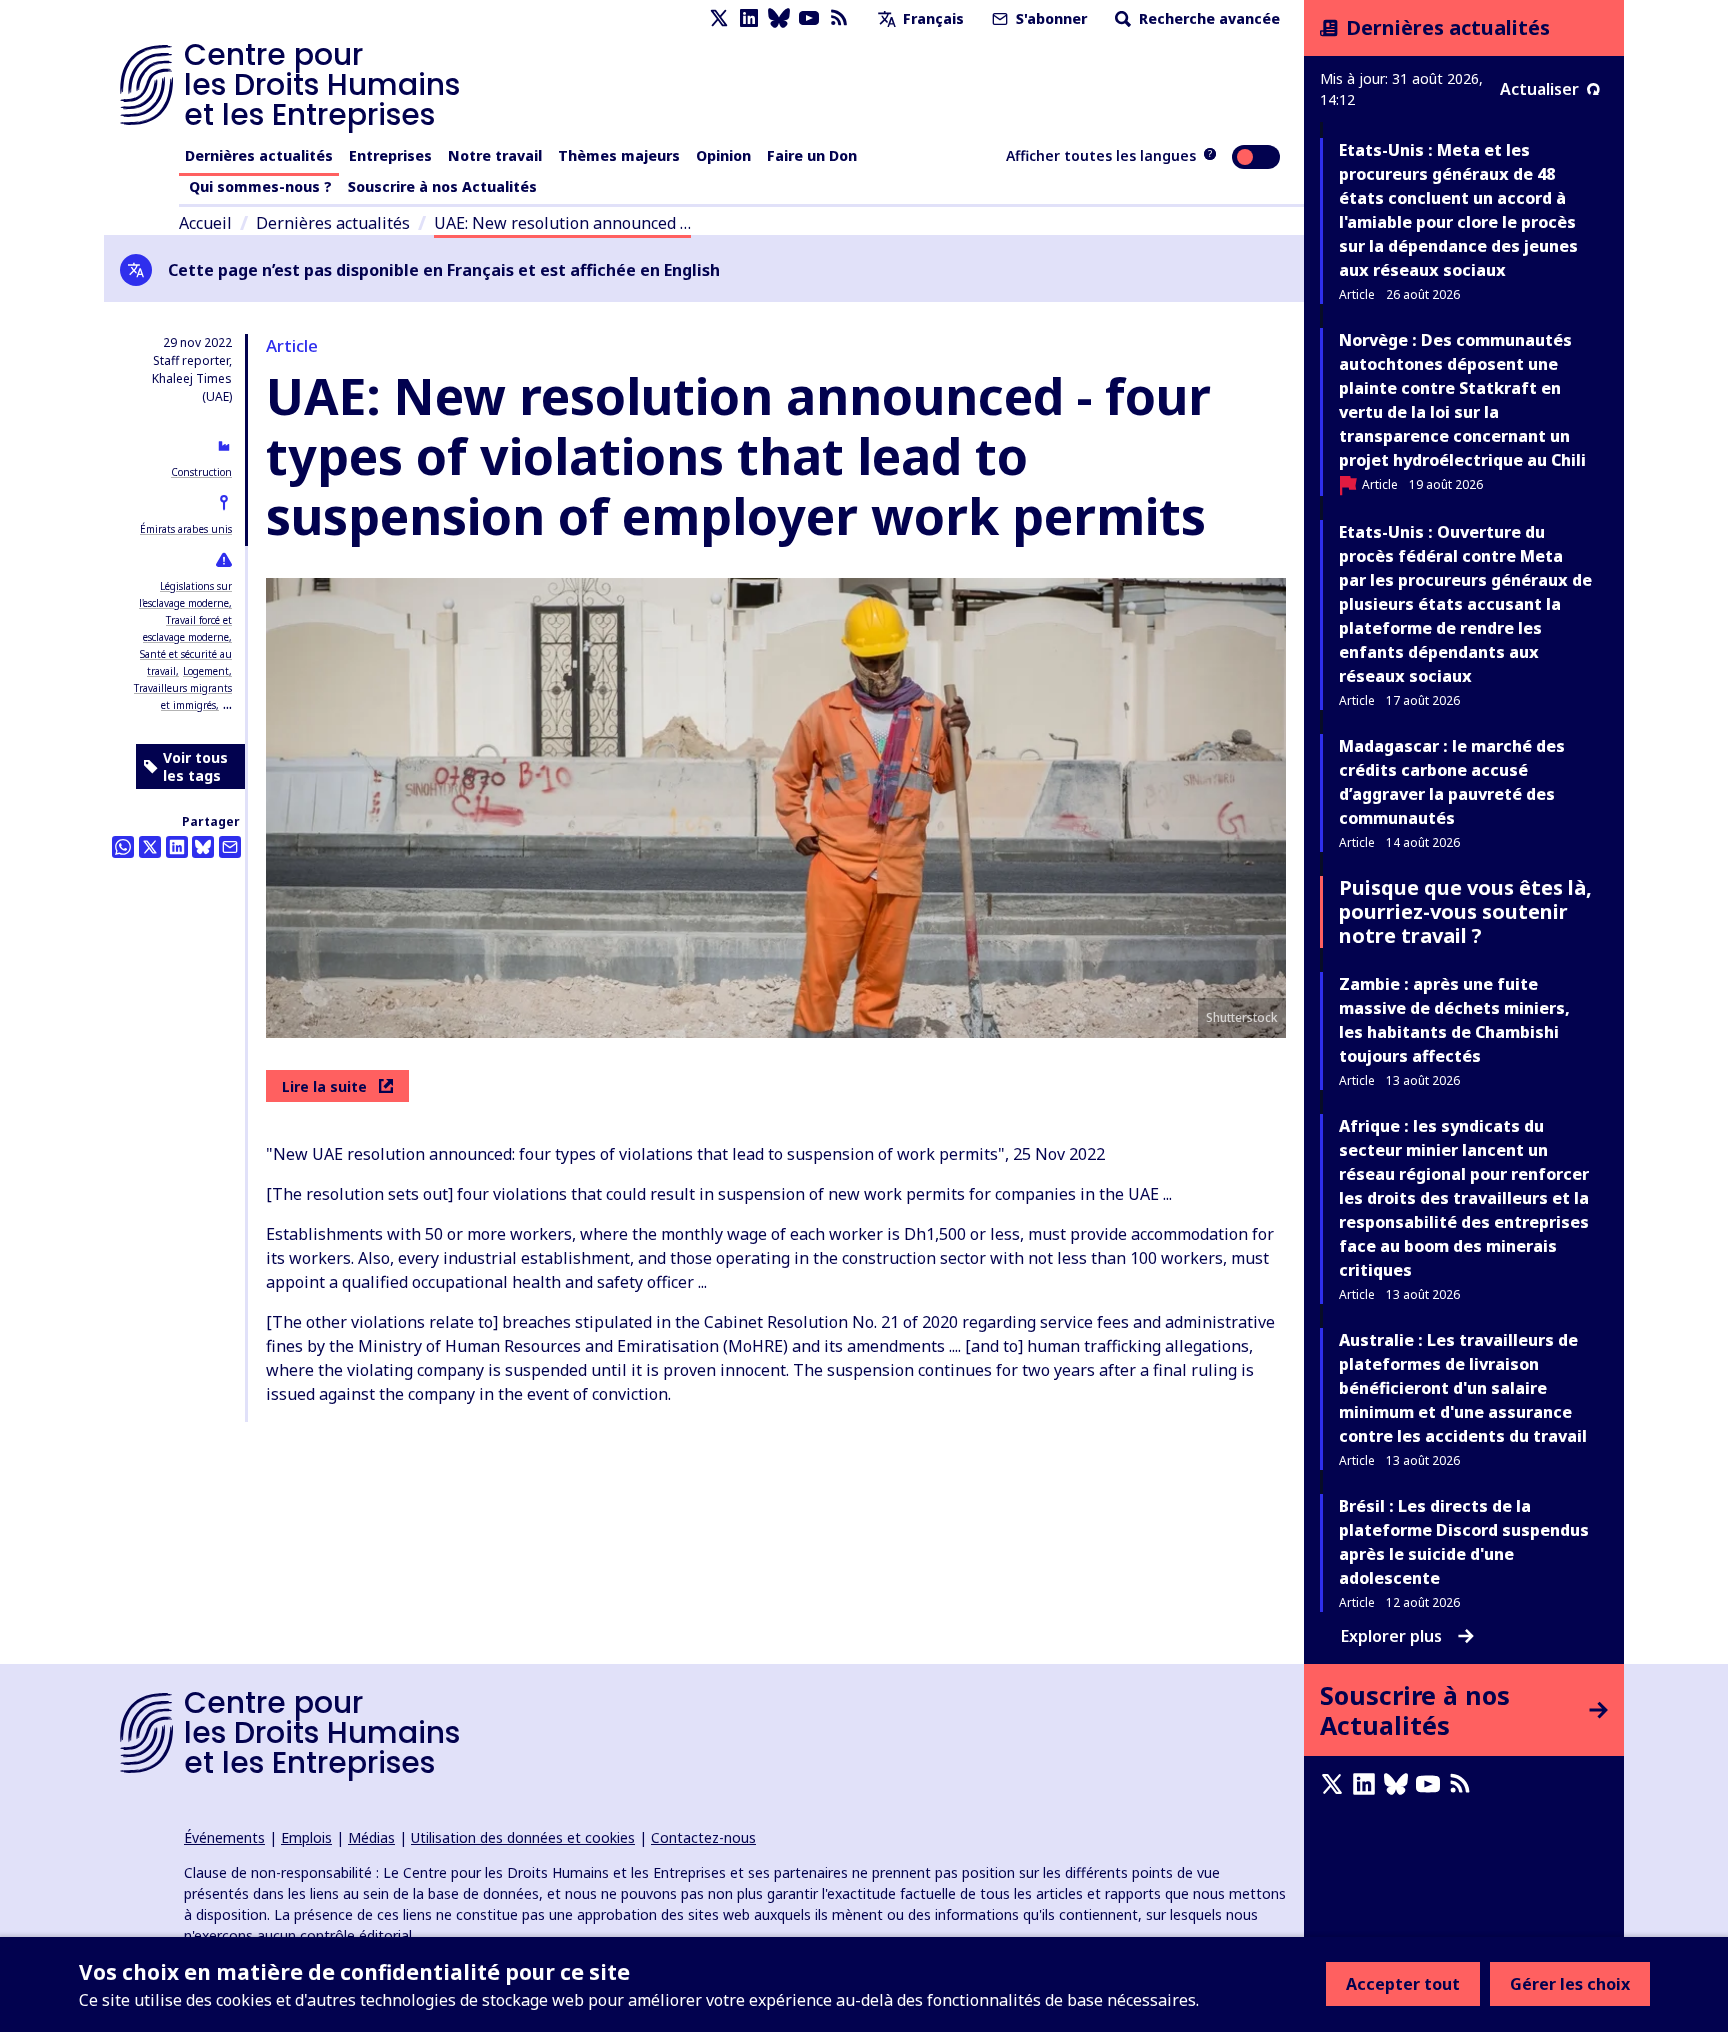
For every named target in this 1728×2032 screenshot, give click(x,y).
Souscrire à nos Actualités (442, 186)
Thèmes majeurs (619, 155)
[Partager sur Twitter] (150, 847)
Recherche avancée (1207, 18)
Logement (206, 671)
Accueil (205, 223)
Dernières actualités (259, 155)
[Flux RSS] (839, 18)
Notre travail (495, 155)
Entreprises (390, 155)
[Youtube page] (809, 18)
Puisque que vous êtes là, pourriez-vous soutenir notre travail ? (1465, 911)
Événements (224, 1837)
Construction (201, 472)
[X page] (719, 18)
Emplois (306, 1837)
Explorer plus (1391, 1636)
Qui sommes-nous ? (260, 186)
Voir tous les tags (195, 766)
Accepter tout (1403, 1984)
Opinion (723, 155)
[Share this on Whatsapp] (123, 847)
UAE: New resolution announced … (562, 223)
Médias (371, 1837)
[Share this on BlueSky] (203, 847)
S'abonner (1049, 18)
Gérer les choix (1570, 1984)
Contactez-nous (703, 1837)
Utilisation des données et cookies (523, 1837)
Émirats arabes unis (186, 529)
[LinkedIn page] (749, 18)
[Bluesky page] (779, 18)
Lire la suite (324, 1086)
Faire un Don (812, 155)
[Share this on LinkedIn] (177, 847)
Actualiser (1539, 89)
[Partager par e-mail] (230, 847)
